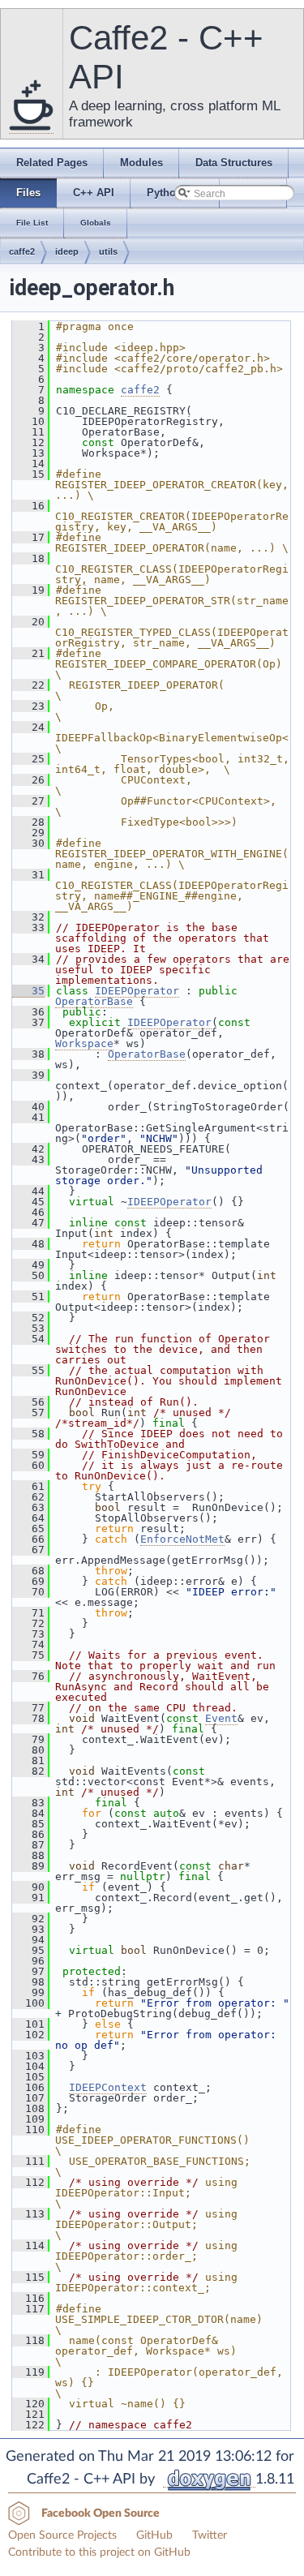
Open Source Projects (62, 2535)
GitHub (154, 2535)
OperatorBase (94, 1001)
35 (28, 991)
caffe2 (22, 251)
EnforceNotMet (182, 1539)
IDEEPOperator (137, 991)
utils (108, 251)
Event (221, 1718)
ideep (67, 251)
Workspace (84, 1043)
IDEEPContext (108, 2087)
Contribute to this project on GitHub (99, 2552)
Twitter (210, 2535)
